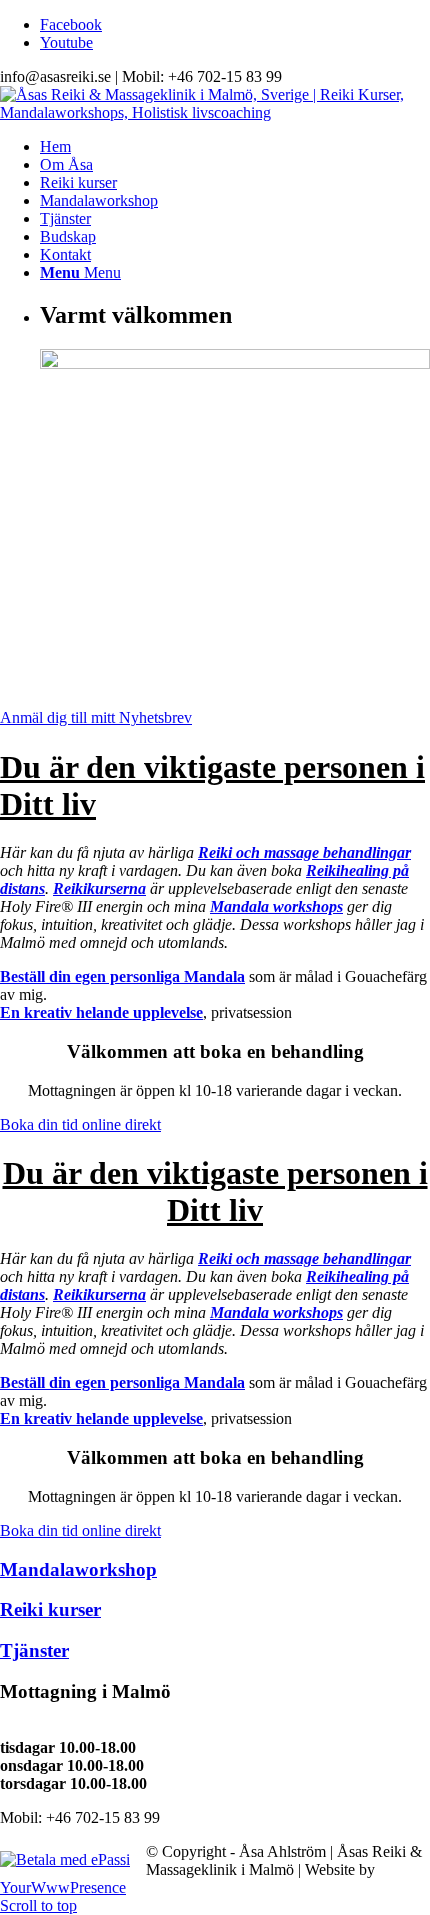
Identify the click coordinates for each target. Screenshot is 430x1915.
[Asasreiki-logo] (215, 112)
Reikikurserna (99, 888)
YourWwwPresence (63, 1887)
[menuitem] (235, 147)
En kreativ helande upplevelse (101, 1012)
